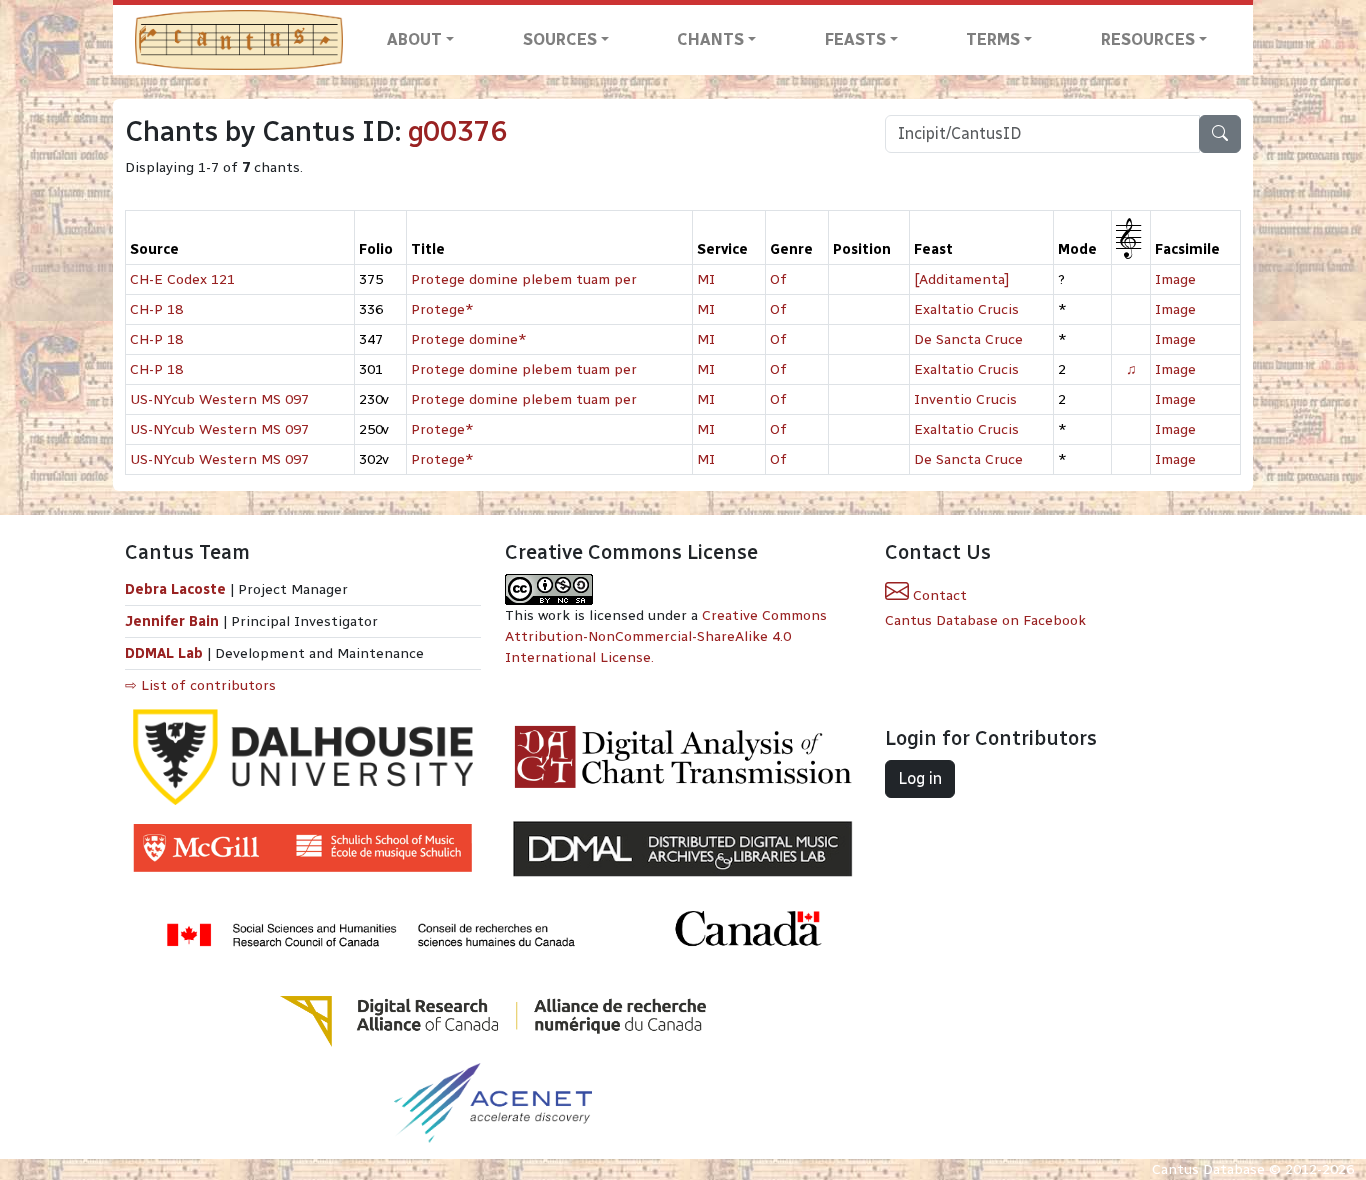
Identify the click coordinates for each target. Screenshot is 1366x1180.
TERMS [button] (993, 39)
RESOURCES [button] (1148, 39)
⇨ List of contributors (200, 685)
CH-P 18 (156, 309)
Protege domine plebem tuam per (524, 279)
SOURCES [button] (560, 39)
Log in (920, 778)
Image (1175, 279)
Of (778, 279)
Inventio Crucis (965, 399)
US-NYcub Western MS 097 (219, 399)
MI (706, 279)
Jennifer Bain (174, 621)
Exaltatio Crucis (966, 309)
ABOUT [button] (414, 39)
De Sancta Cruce (968, 339)
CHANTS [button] (710, 39)
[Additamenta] (961, 279)
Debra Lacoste (175, 589)
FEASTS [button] (855, 39)
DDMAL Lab (164, 653)
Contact (938, 595)
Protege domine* (469, 339)
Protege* (442, 309)
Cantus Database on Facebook (985, 620)
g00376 (458, 131)
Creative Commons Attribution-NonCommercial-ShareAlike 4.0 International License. (666, 636)
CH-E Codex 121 (182, 279)
